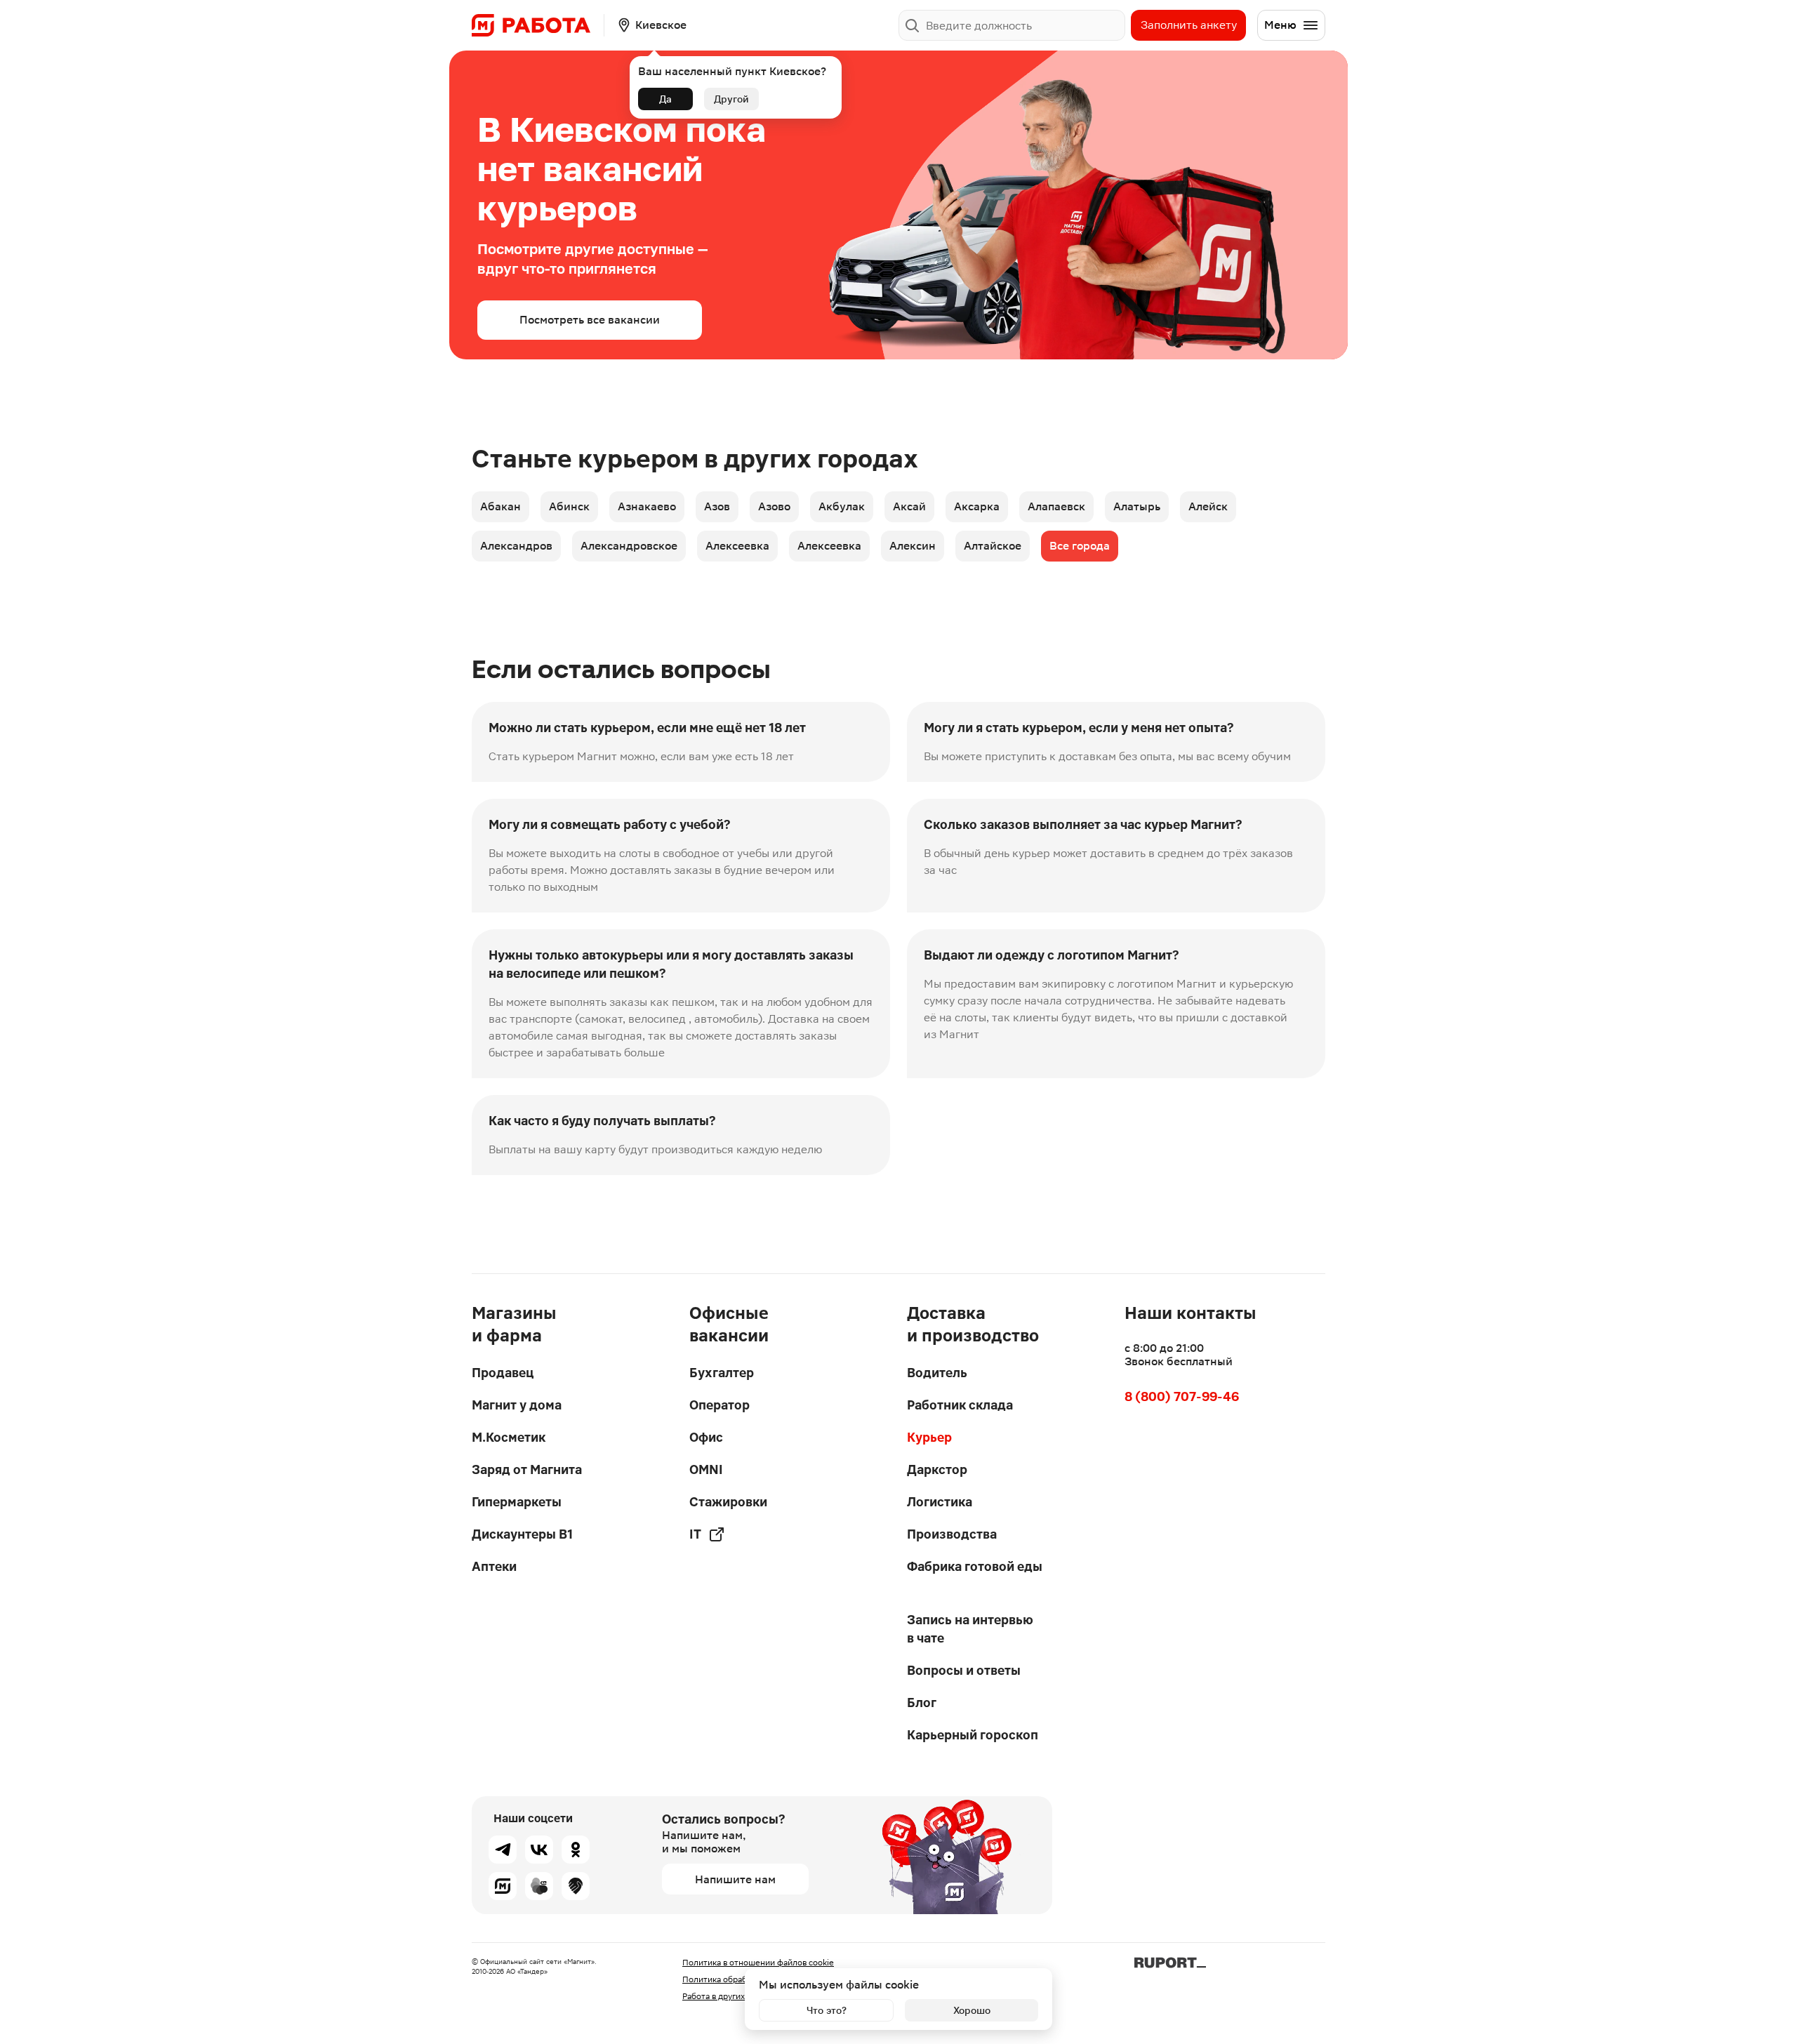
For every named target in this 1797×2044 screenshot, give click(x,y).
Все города (1080, 546)
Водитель (937, 1373)
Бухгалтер (722, 1373)
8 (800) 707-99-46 (1182, 1396)
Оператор (720, 1405)
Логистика (940, 1502)
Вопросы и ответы (964, 1670)
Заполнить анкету (1189, 25)
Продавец (503, 1373)
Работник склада (960, 1405)
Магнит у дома (517, 1405)
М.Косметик (509, 1437)
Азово (774, 506)
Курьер (929, 1437)
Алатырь (1137, 506)
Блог (922, 1703)
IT (695, 1534)
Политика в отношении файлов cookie (758, 1963)
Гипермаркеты (517, 1502)
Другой (731, 99)
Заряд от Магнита (527, 1469)
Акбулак (842, 506)
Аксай (909, 506)
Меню (1280, 25)
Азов (717, 506)
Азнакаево (647, 506)
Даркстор (937, 1469)
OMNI (706, 1469)
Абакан (500, 506)
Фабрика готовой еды (975, 1566)
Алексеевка (737, 546)
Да (665, 99)
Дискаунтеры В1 (522, 1534)
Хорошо (972, 2010)
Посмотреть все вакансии (590, 320)
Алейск (1208, 506)
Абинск (569, 506)
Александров (516, 546)
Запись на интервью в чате (970, 1629)
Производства (952, 1534)
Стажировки (728, 1502)
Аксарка (977, 506)
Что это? (827, 2010)
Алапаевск (1056, 506)
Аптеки (494, 1566)
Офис (706, 1437)
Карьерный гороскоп (973, 1735)
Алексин (913, 546)
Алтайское (993, 546)
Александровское (629, 546)
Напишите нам (735, 1879)
